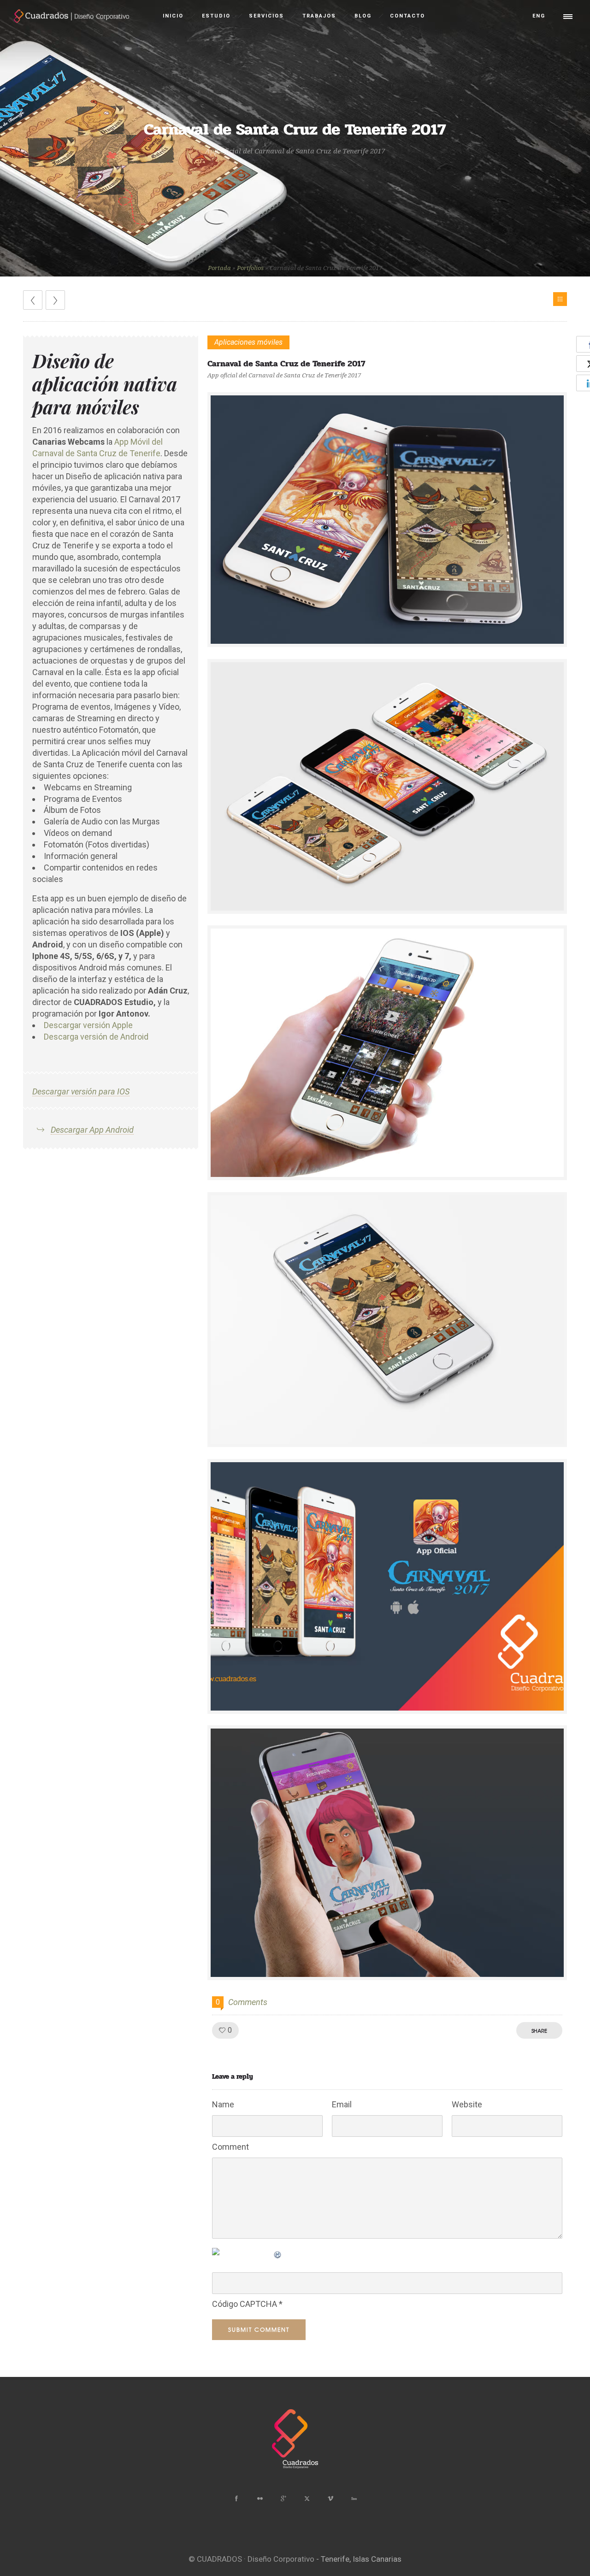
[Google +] (283, 2499)
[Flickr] (260, 2499)
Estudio (216, 16)
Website (467, 2104)
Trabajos (319, 16)
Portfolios (250, 268)
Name (223, 2104)
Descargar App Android (92, 1130)
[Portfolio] (560, 299)
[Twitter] (307, 2499)
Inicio (173, 16)
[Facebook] (236, 2499)
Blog (363, 16)
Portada (219, 268)
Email (342, 2104)
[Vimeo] (330, 2499)
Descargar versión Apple (88, 1025)
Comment (230, 2147)
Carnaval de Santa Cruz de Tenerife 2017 (286, 364)
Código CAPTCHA (245, 2304)
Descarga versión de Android (96, 1037)
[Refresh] (278, 2253)
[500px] (354, 2499)
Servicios (266, 16)
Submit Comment (259, 2329)
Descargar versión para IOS (81, 1091)
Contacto (407, 16)
